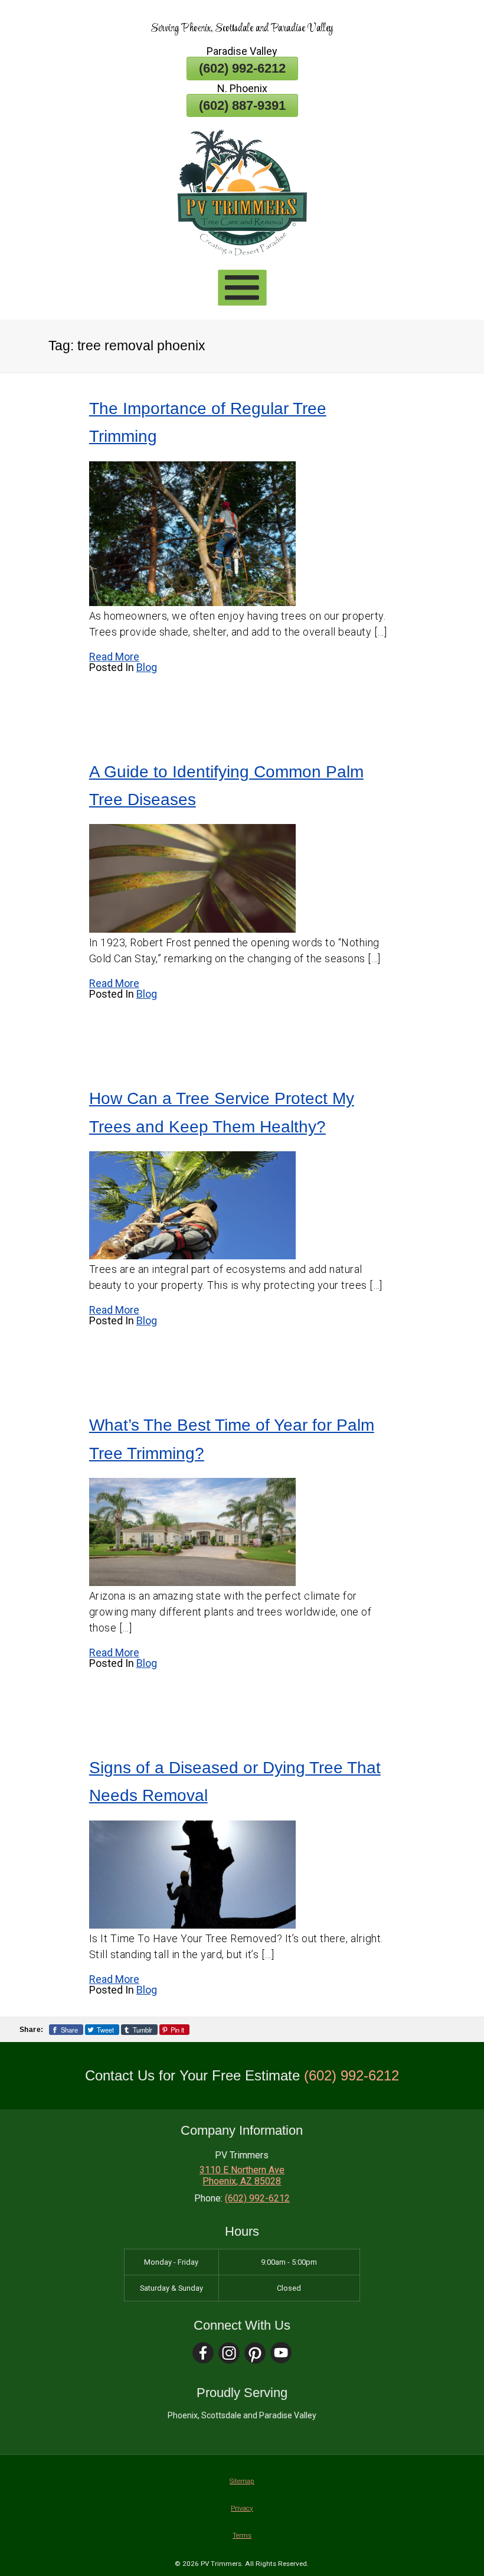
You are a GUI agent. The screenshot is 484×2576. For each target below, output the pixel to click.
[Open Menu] (242, 288)
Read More (114, 657)
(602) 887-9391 (242, 105)
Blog (147, 667)
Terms (242, 2535)
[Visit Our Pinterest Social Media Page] (255, 2353)
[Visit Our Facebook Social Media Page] (203, 2353)
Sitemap (242, 2481)
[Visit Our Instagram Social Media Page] (229, 2353)
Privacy (242, 2508)
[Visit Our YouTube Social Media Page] (281, 2353)
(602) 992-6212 (242, 68)
